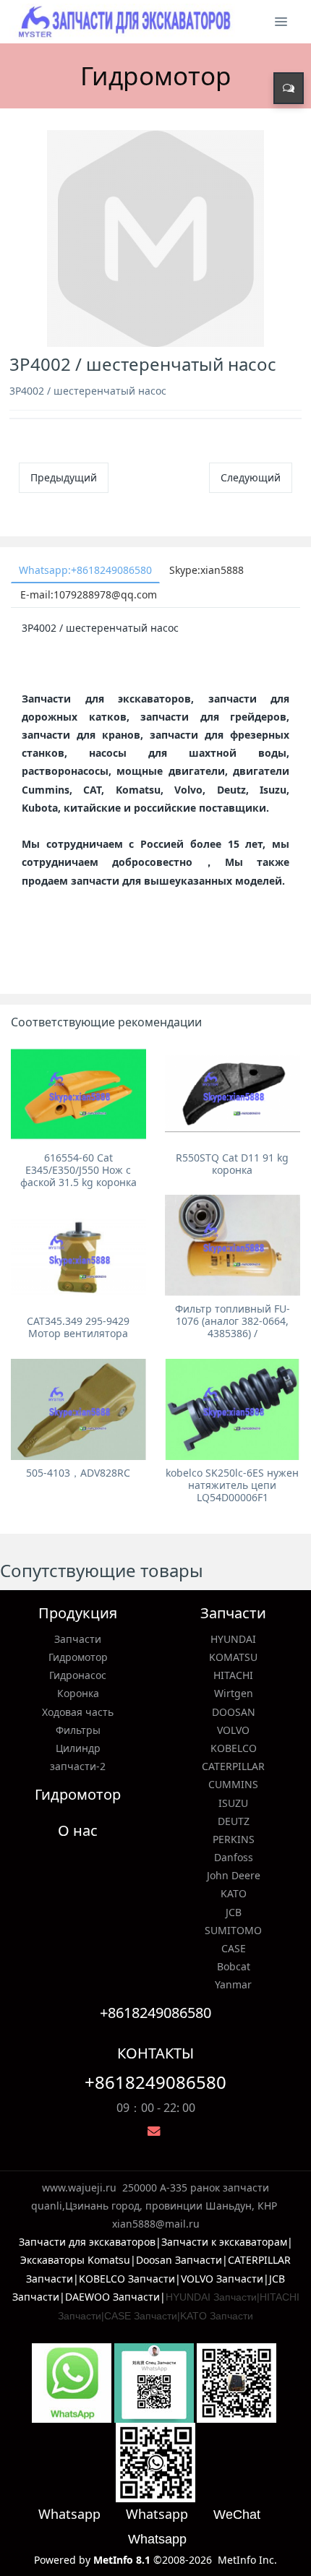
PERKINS (234, 1839)
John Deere (234, 1875)
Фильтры (78, 1730)
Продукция (78, 1613)
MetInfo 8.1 (122, 2560)
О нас (78, 1830)
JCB (234, 1912)
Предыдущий (64, 477)
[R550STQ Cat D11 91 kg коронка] (233, 1094)
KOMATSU (233, 1657)
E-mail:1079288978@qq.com (89, 594)
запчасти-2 (78, 1766)
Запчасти (78, 1639)
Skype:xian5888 (206, 570)
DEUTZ (234, 1821)
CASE (234, 1948)
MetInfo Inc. (247, 2560)
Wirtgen (234, 1693)
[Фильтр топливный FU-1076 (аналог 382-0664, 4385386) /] (233, 1245)
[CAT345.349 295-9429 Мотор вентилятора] (78, 1258)
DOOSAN (234, 1712)
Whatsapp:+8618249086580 (85, 570)
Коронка (78, 1693)
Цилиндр (78, 1748)
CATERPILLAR (233, 1766)
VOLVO (233, 1730)
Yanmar (233, 1984)
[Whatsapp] (72, 2382)
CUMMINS (233, 1784)
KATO (234, 1893)
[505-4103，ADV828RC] (78, 1409)
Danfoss (234, 1857)
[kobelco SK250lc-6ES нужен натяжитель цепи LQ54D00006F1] (233, 1409)
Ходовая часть (78, 1712)
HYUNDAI (233, 1639)
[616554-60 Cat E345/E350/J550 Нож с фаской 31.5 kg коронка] (78, 1094)
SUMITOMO (233, 1930)
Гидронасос (78, 1675)
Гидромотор (78, 1657)
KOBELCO (234, 1748)
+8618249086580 (155, 2082)
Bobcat (234, 1966)
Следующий (251, 477)
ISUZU (233, 1803)
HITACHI (233, 1675)
